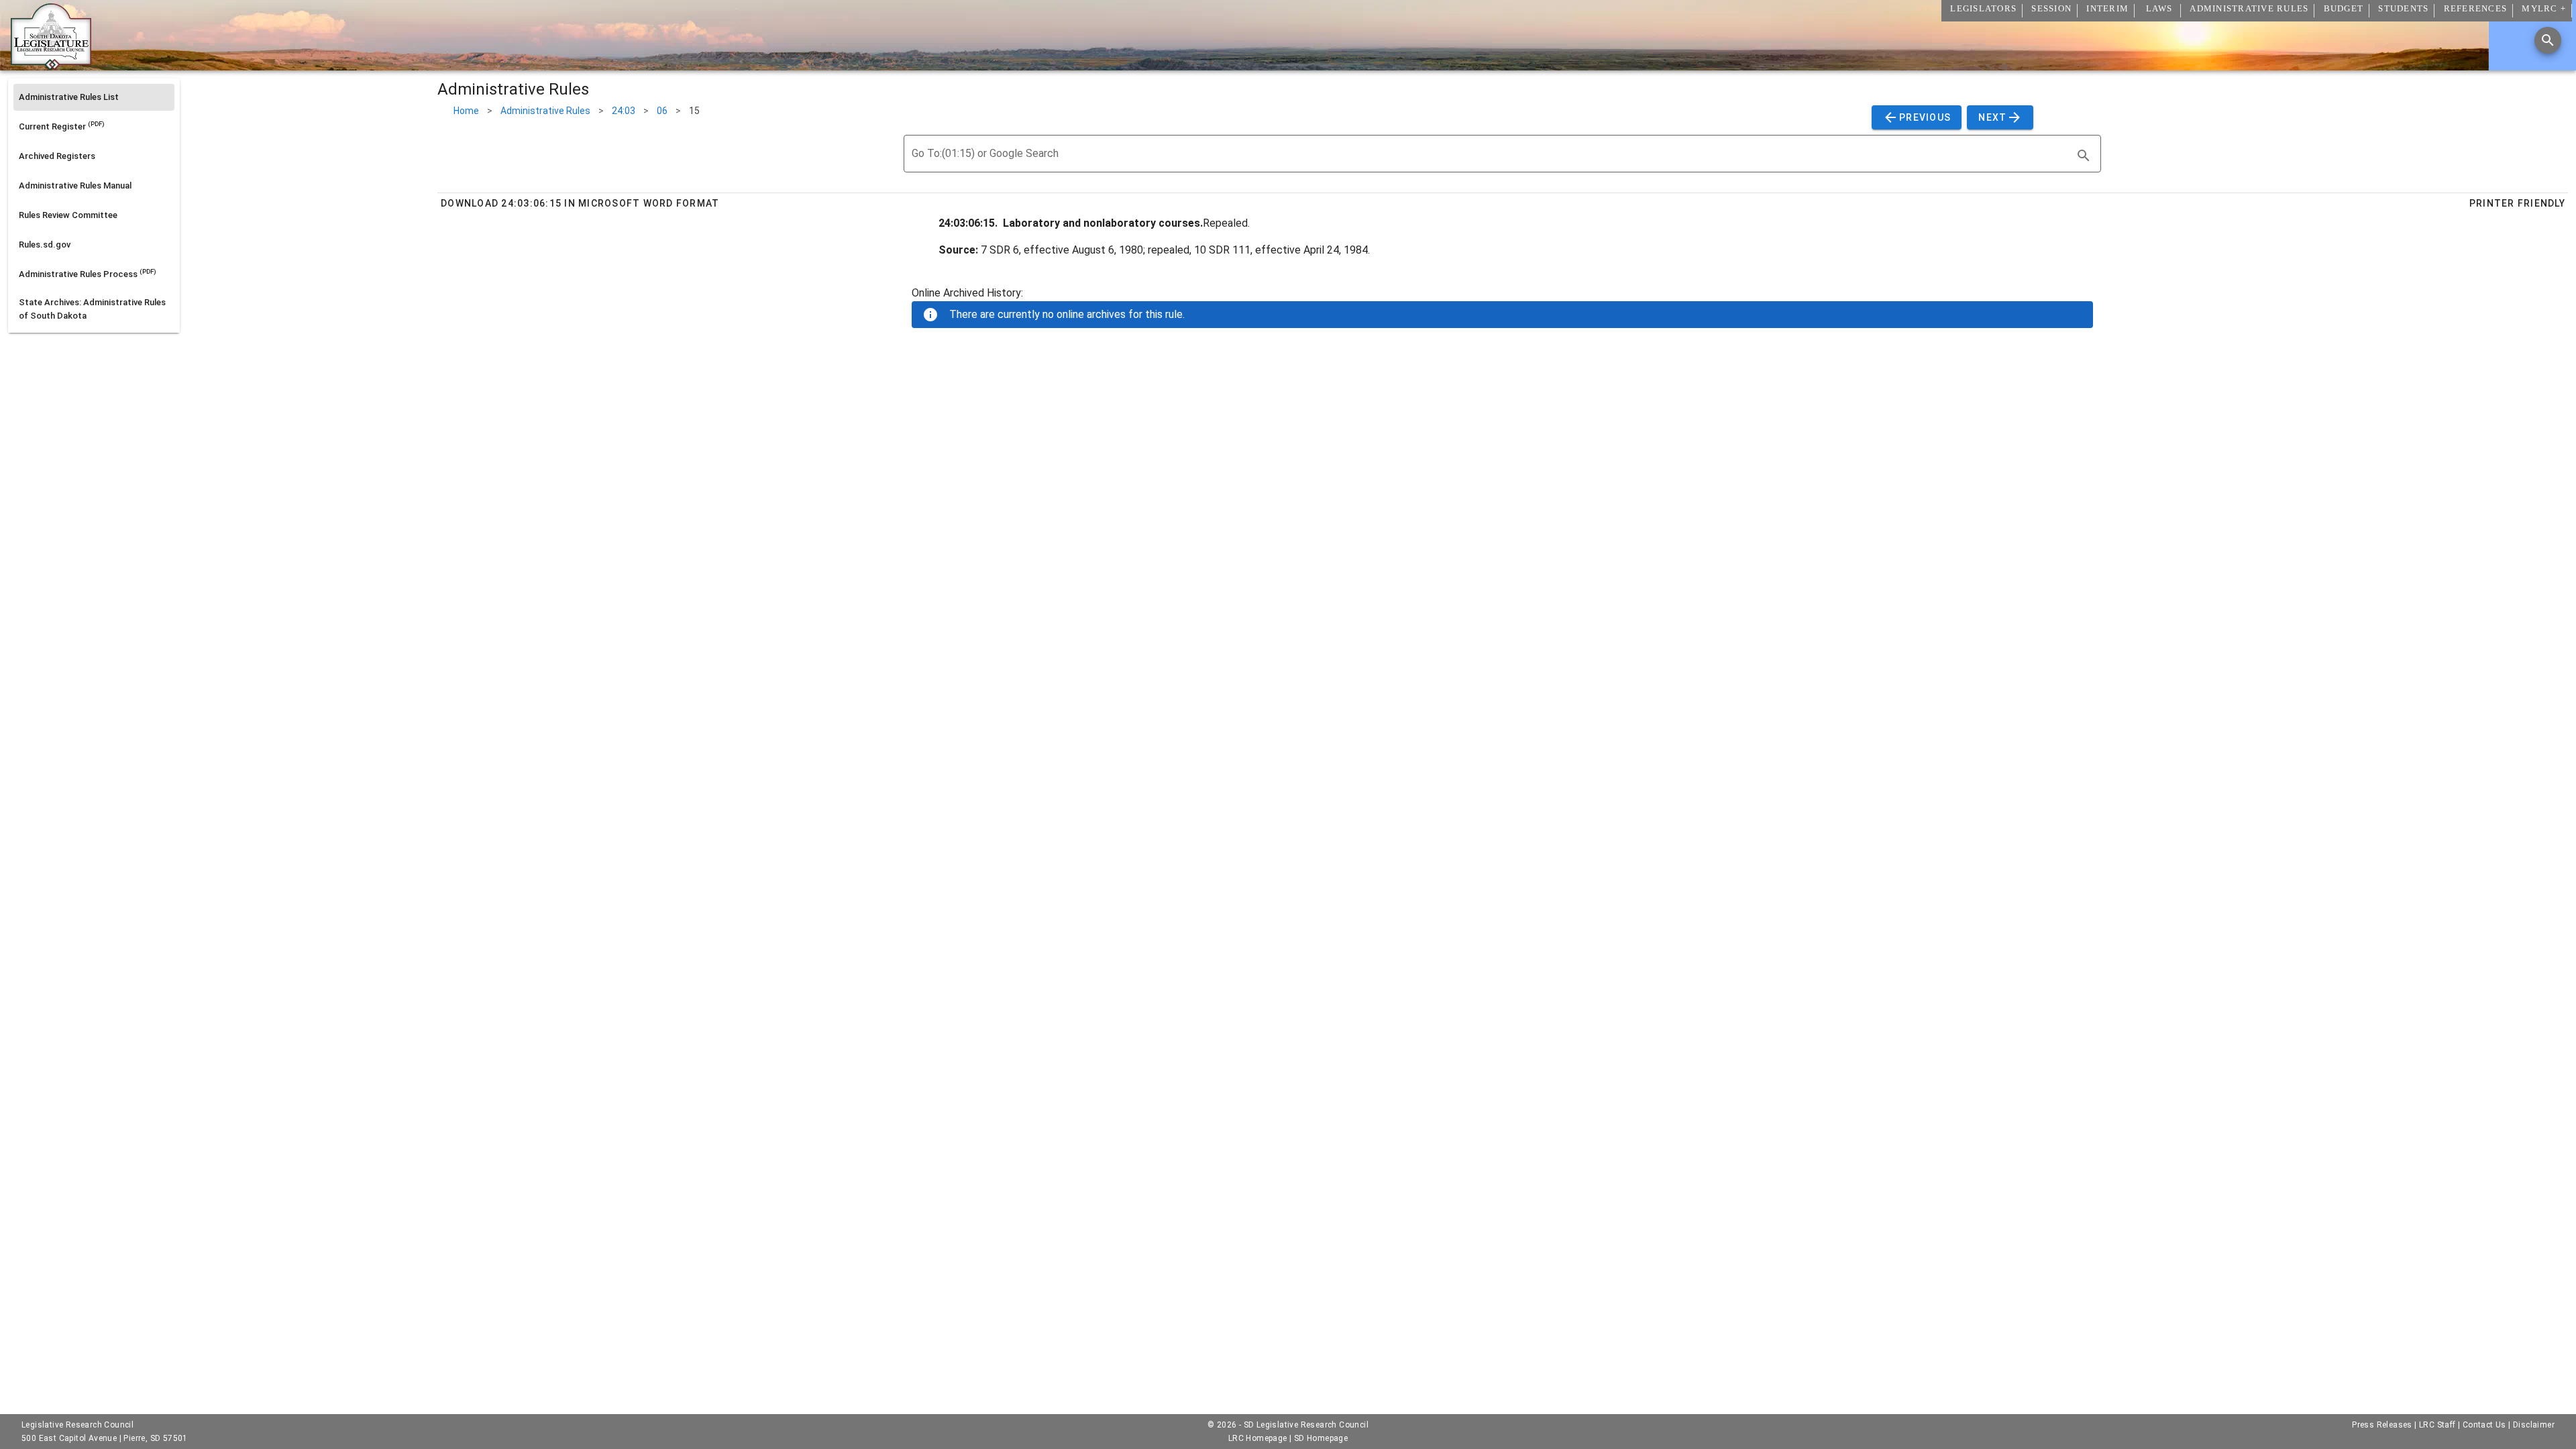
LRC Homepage (1258, 1438)
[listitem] (94, 97)
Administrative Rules (545, 111)
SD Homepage (1321, 1438)
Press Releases (2382, 1425)
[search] (2084, 156)
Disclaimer (2534, 1425)
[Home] (51, 65)
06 (662, 111)
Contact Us (2484, 1425)
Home (466, 111)
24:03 (624, 111)
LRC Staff (2437, 1425)
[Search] (2548, 40)
